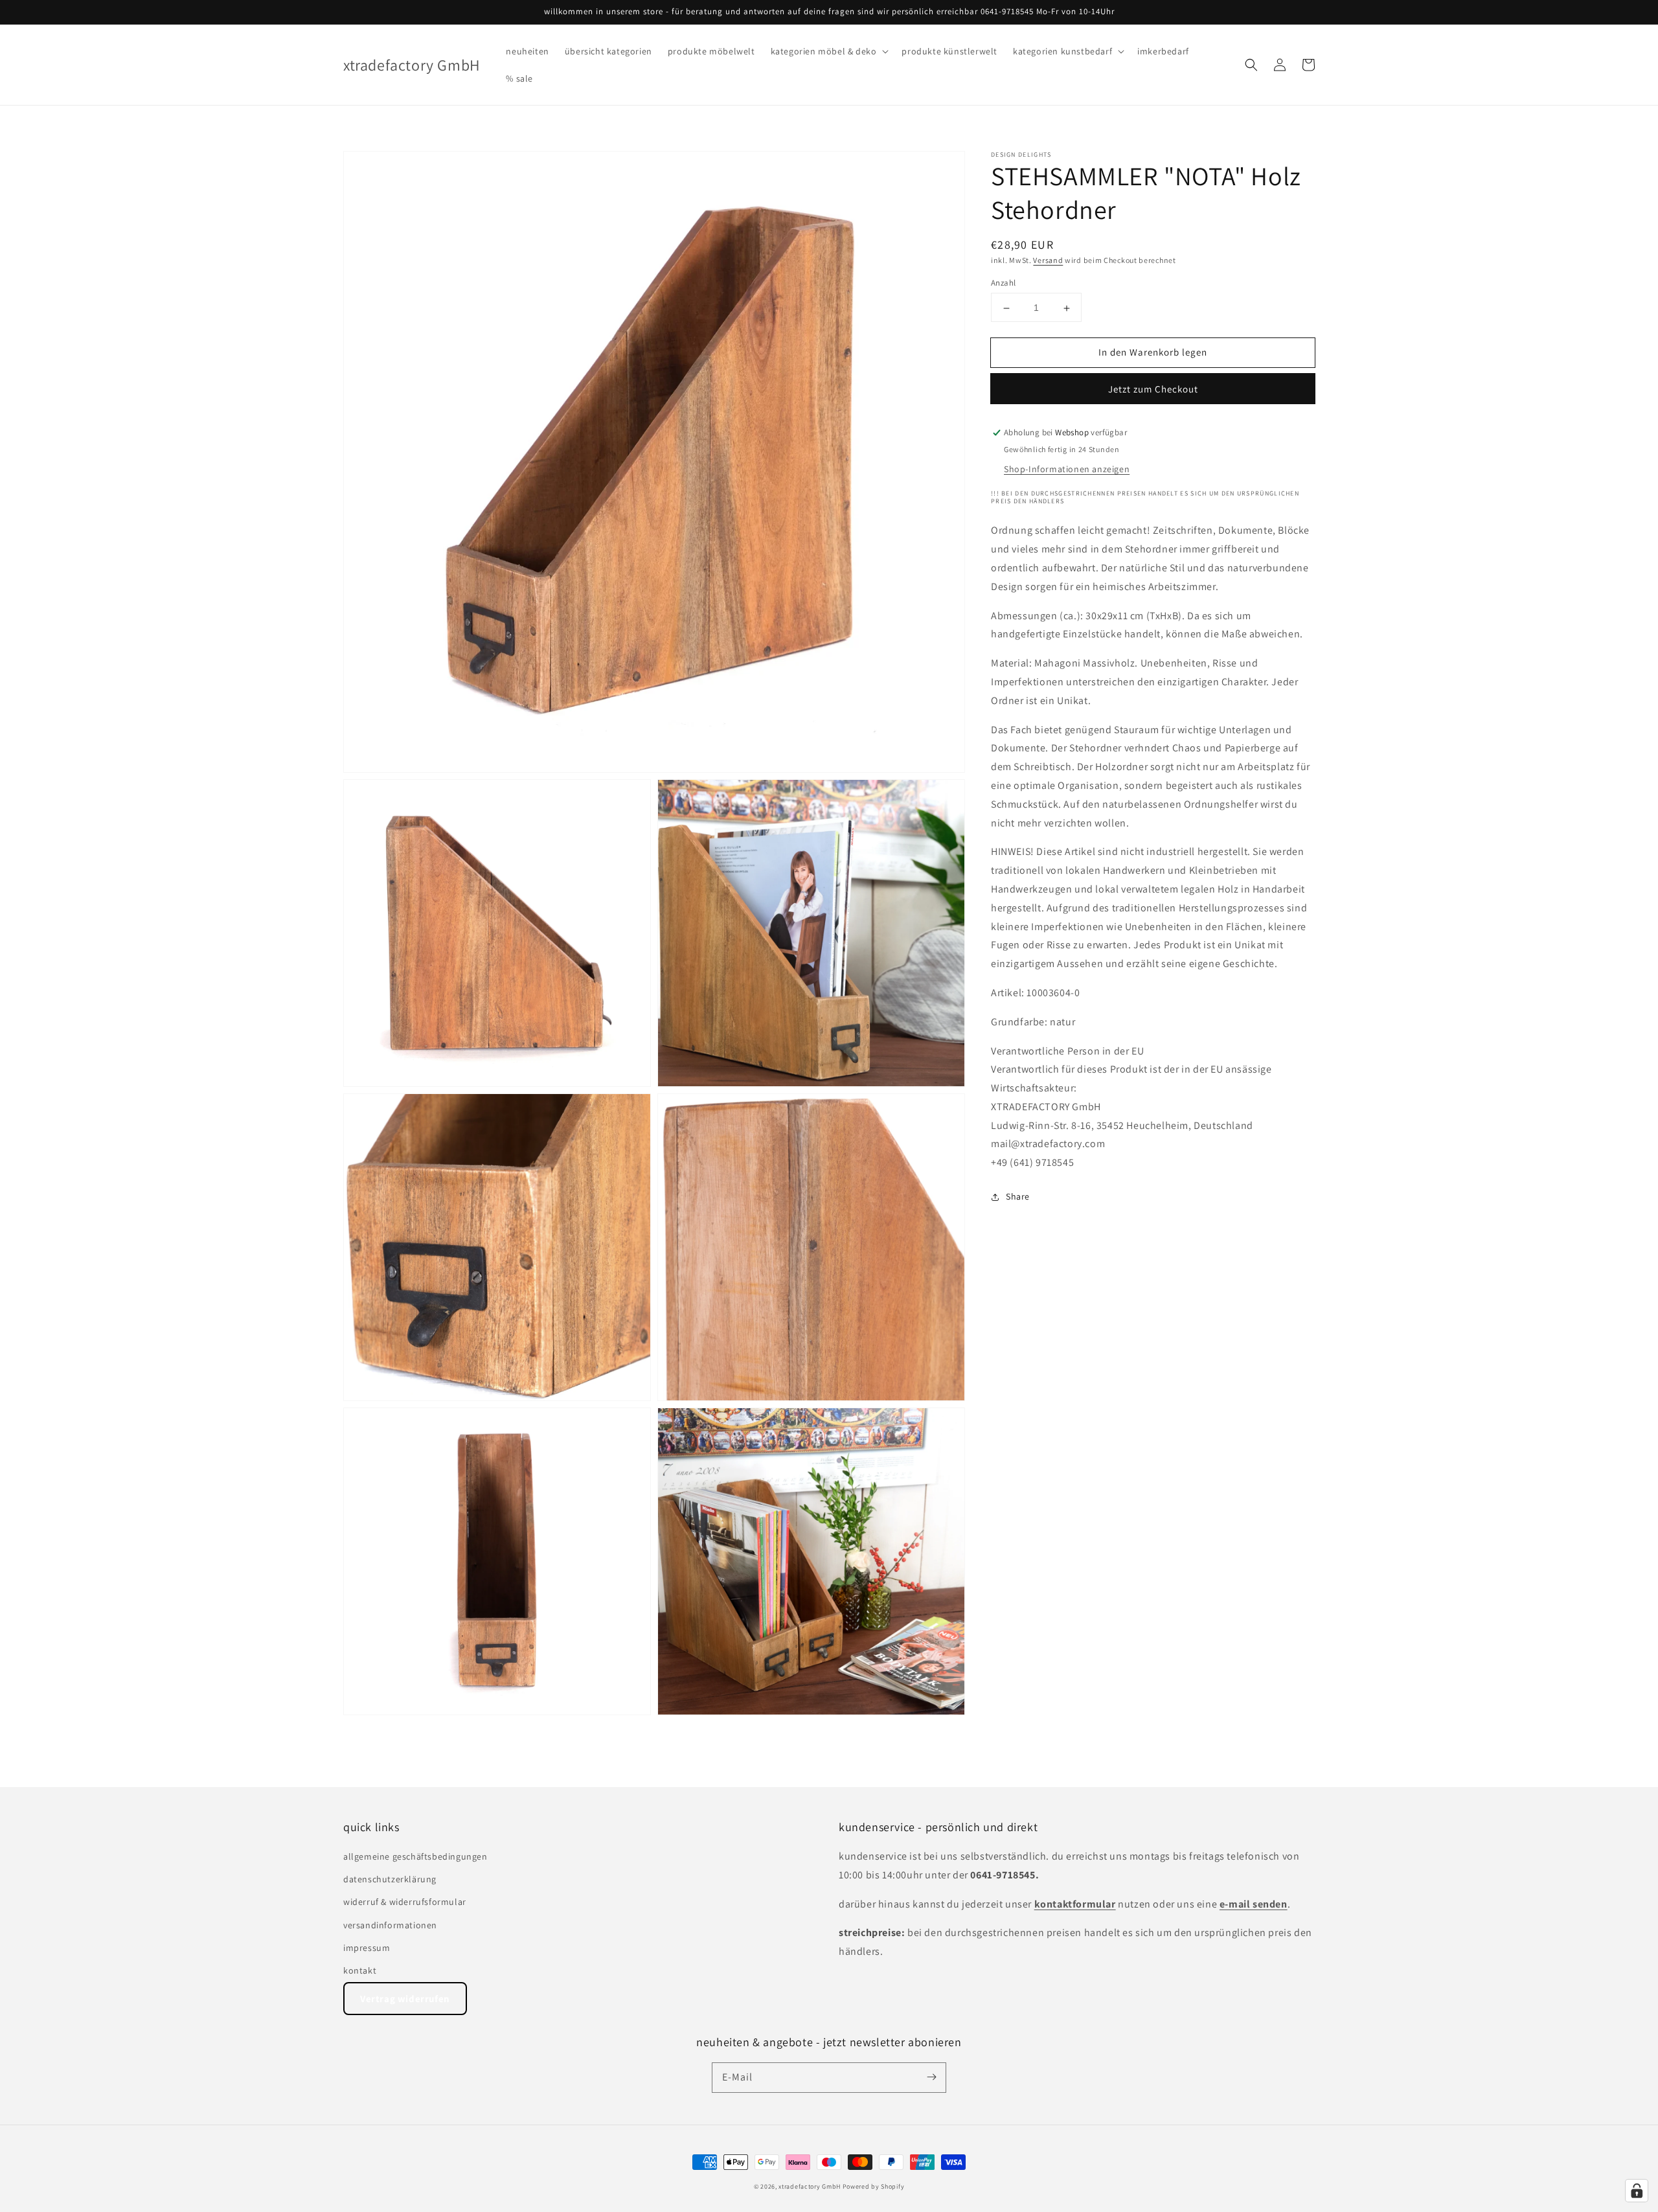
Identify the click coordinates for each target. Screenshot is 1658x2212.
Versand (1048, 260)
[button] (829, 51)
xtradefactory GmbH (810, 2186)
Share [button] (1018, 1197)
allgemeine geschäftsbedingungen (415, 1856)
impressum (367, 1948)
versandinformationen (390, 1925)
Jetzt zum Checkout (1153, 390)
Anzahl (1003, 283)
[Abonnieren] (931, 2077)
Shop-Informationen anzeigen (1067, 470)
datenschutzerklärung (390, 1879)
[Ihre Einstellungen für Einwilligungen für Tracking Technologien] (1637, 2191)
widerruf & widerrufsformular (405, 1902)
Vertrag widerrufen (405, 1999)
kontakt (360, 1970)
